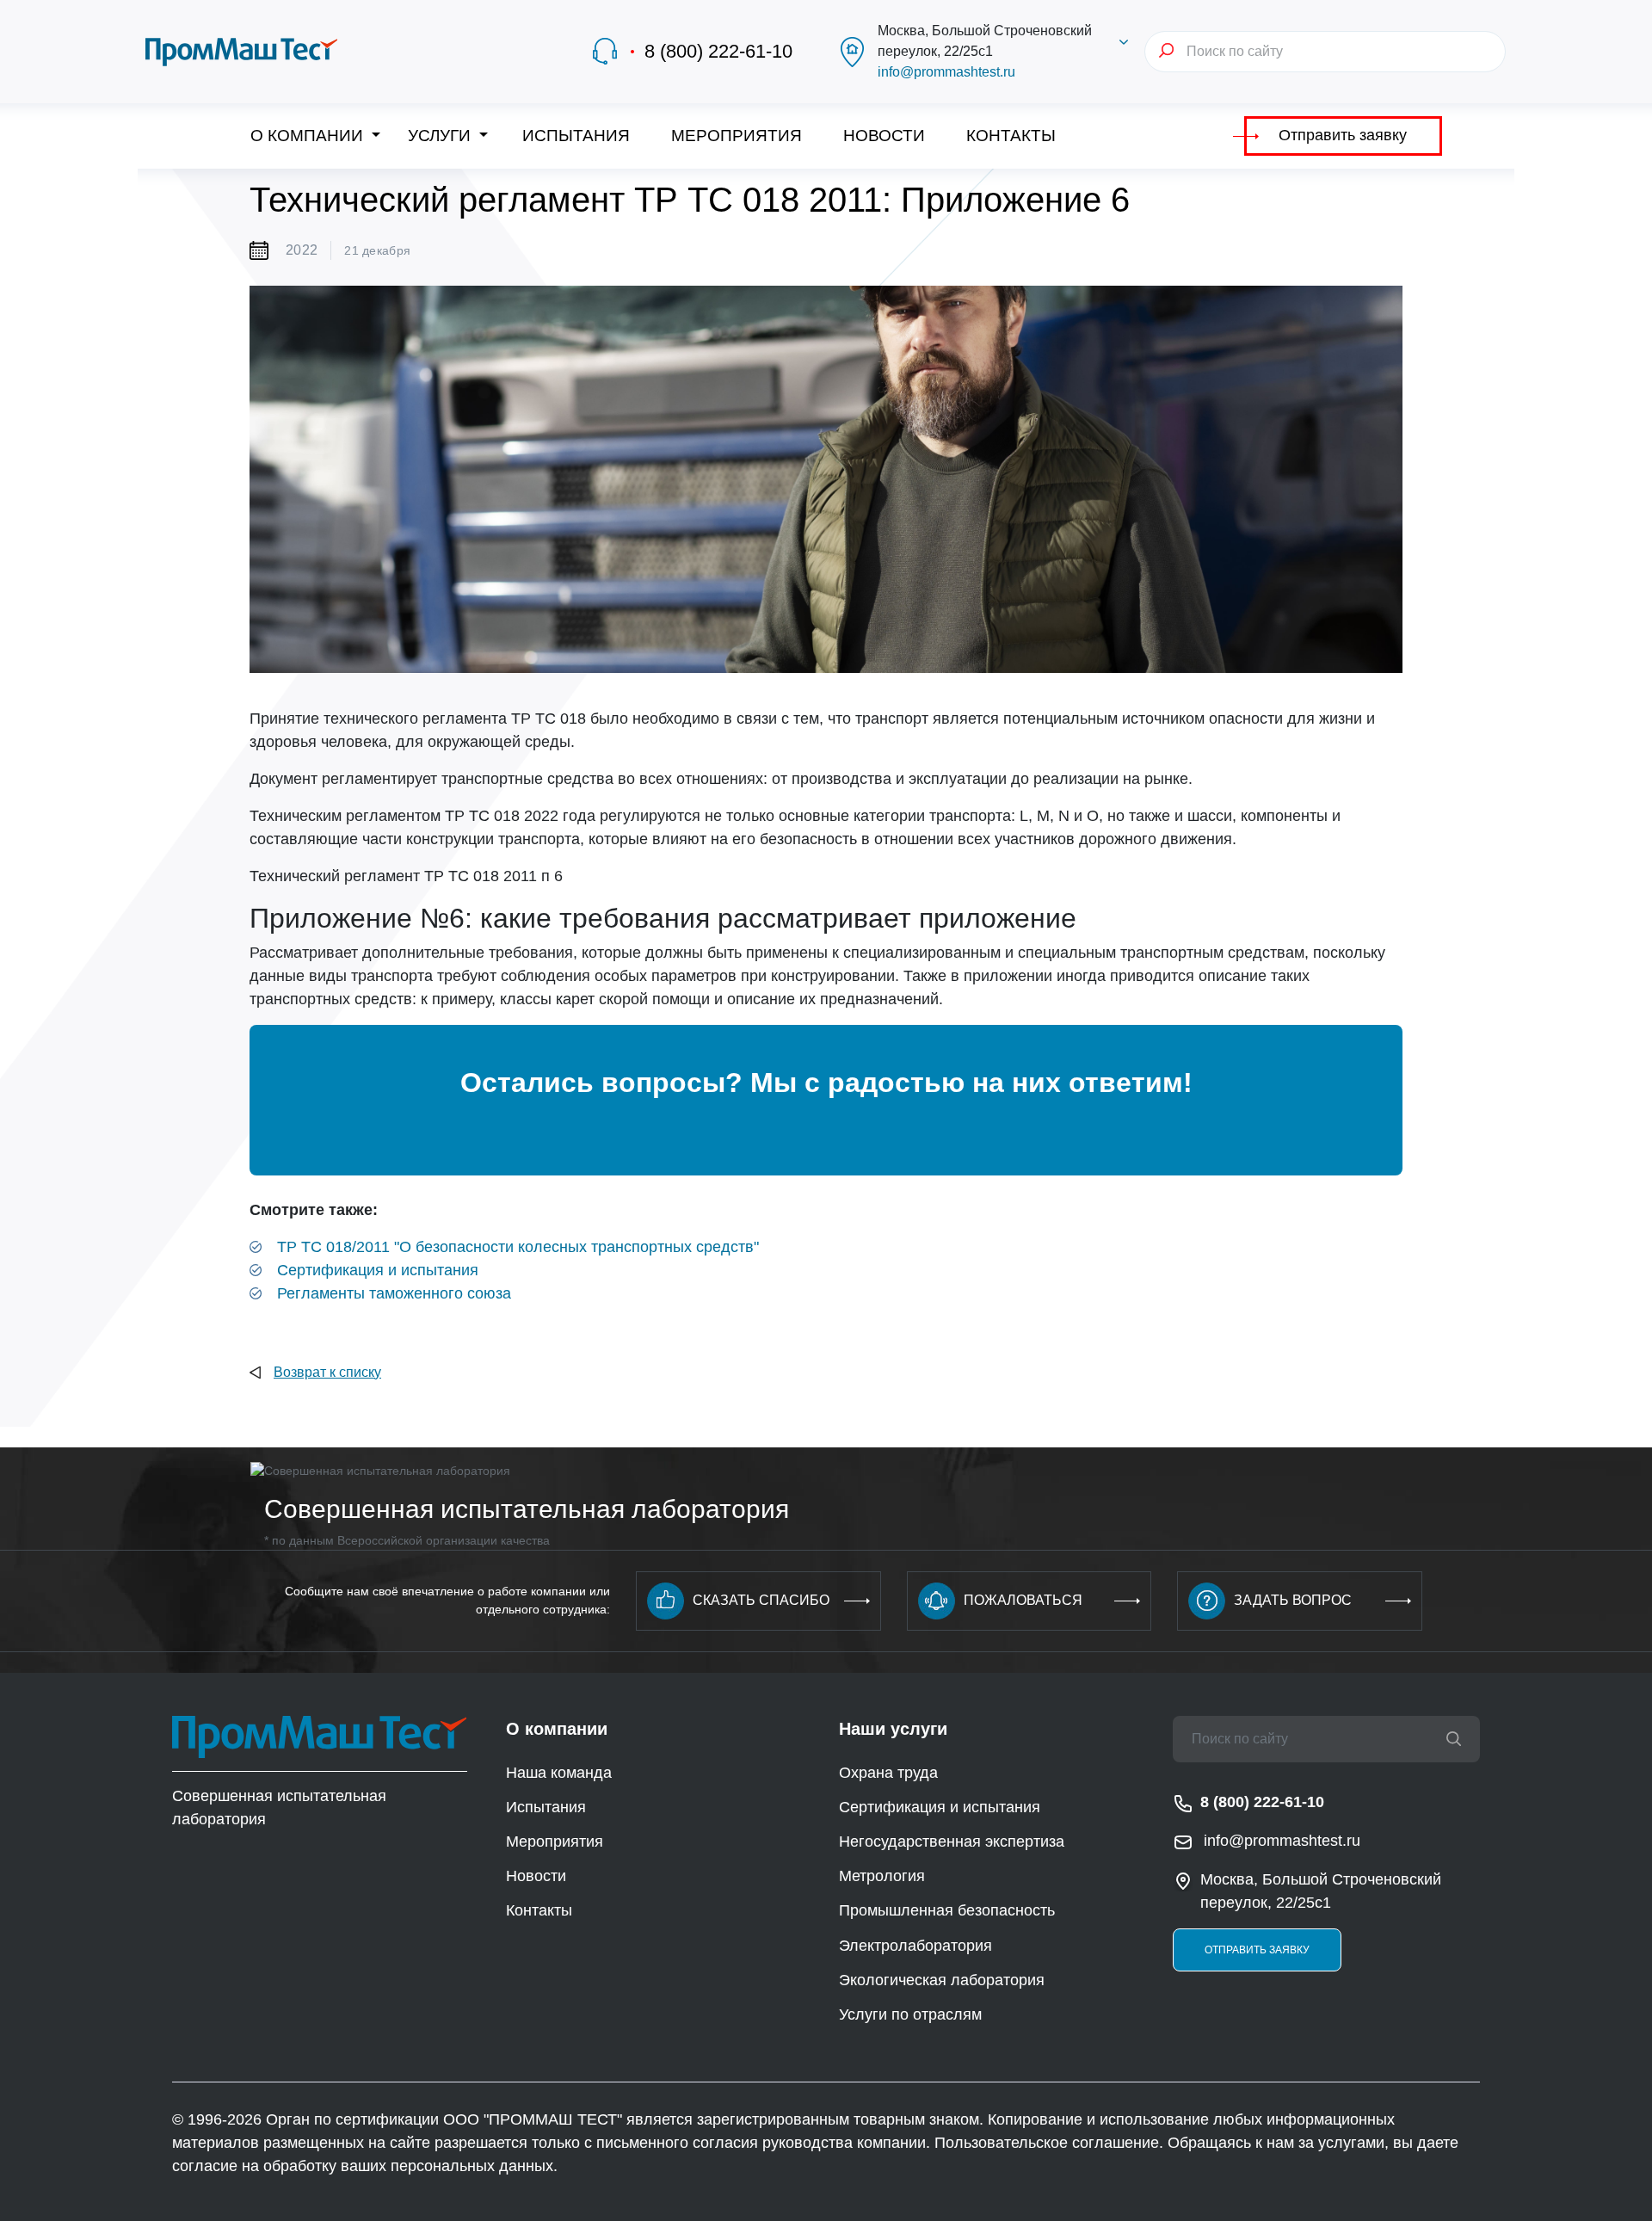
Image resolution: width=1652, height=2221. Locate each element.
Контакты (1011, 136)
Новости (884, 136)
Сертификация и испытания (378, 1270)
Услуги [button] (441, 136)
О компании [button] (309, 136)
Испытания (576, 136)
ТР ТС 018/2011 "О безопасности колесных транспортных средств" (518, 1247)
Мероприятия (737, 136)
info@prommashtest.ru (946, 72)
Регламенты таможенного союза (394, 1293)
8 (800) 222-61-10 (718, 51)
